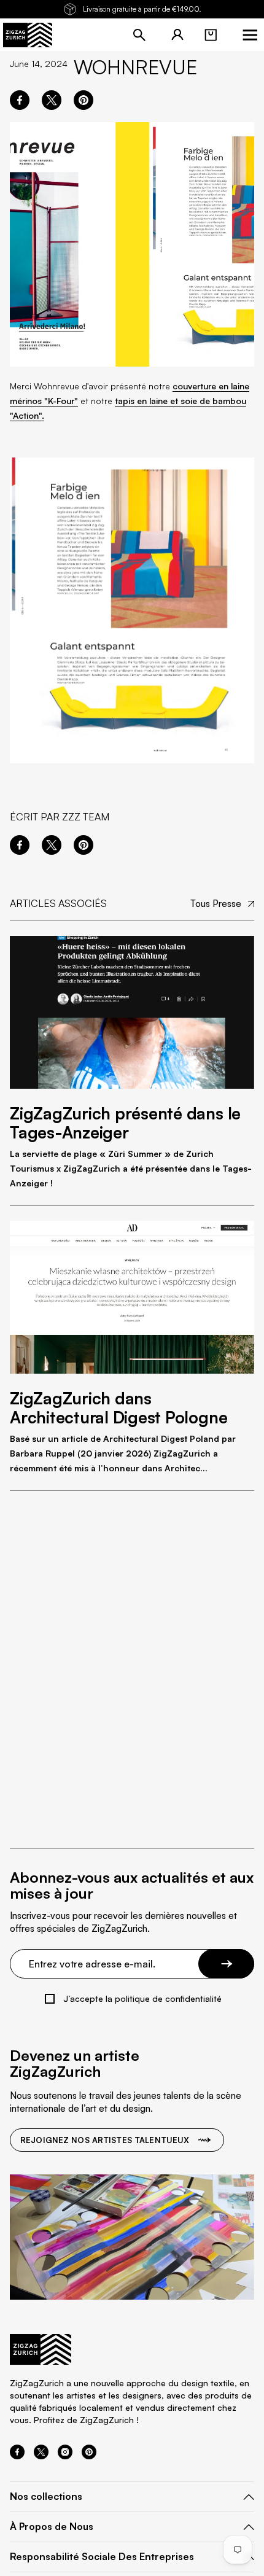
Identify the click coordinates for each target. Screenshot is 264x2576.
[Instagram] (65, 2456)
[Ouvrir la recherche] (139, 35)
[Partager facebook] (20, 100)
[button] (211, 35)
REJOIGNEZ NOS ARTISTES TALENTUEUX (105, 2140)
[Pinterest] (89, 2456)
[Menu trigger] (250, 35)
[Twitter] (41, 2456)
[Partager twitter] (52, 100)
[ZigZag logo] (28, 35)
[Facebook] (17, 2456)
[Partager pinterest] (83, 100)
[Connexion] (177, 35)
